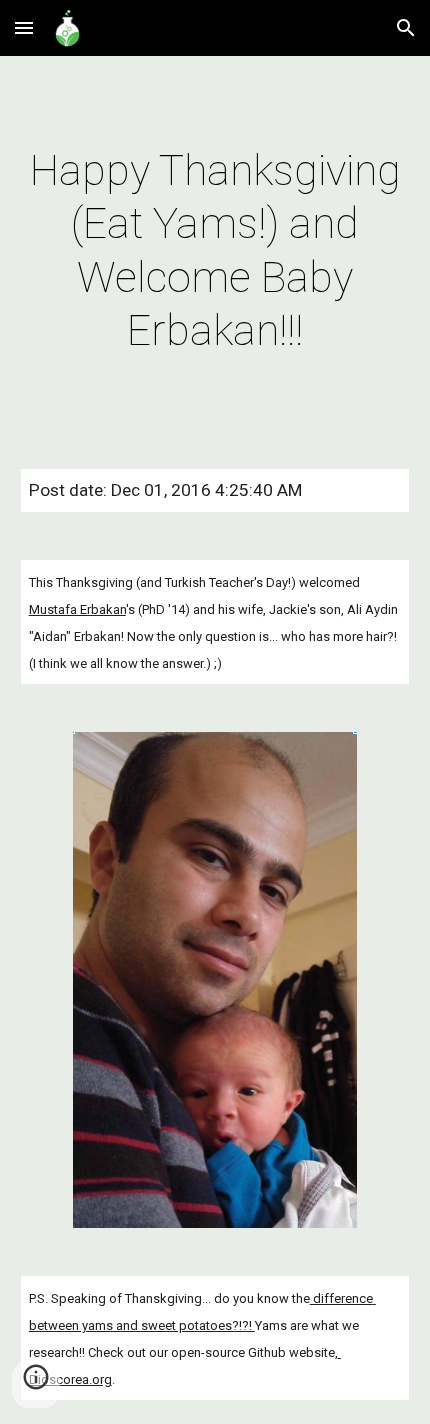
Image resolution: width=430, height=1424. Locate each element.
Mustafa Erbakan (77, 609)
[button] (24, 27)
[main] (215, 250)
